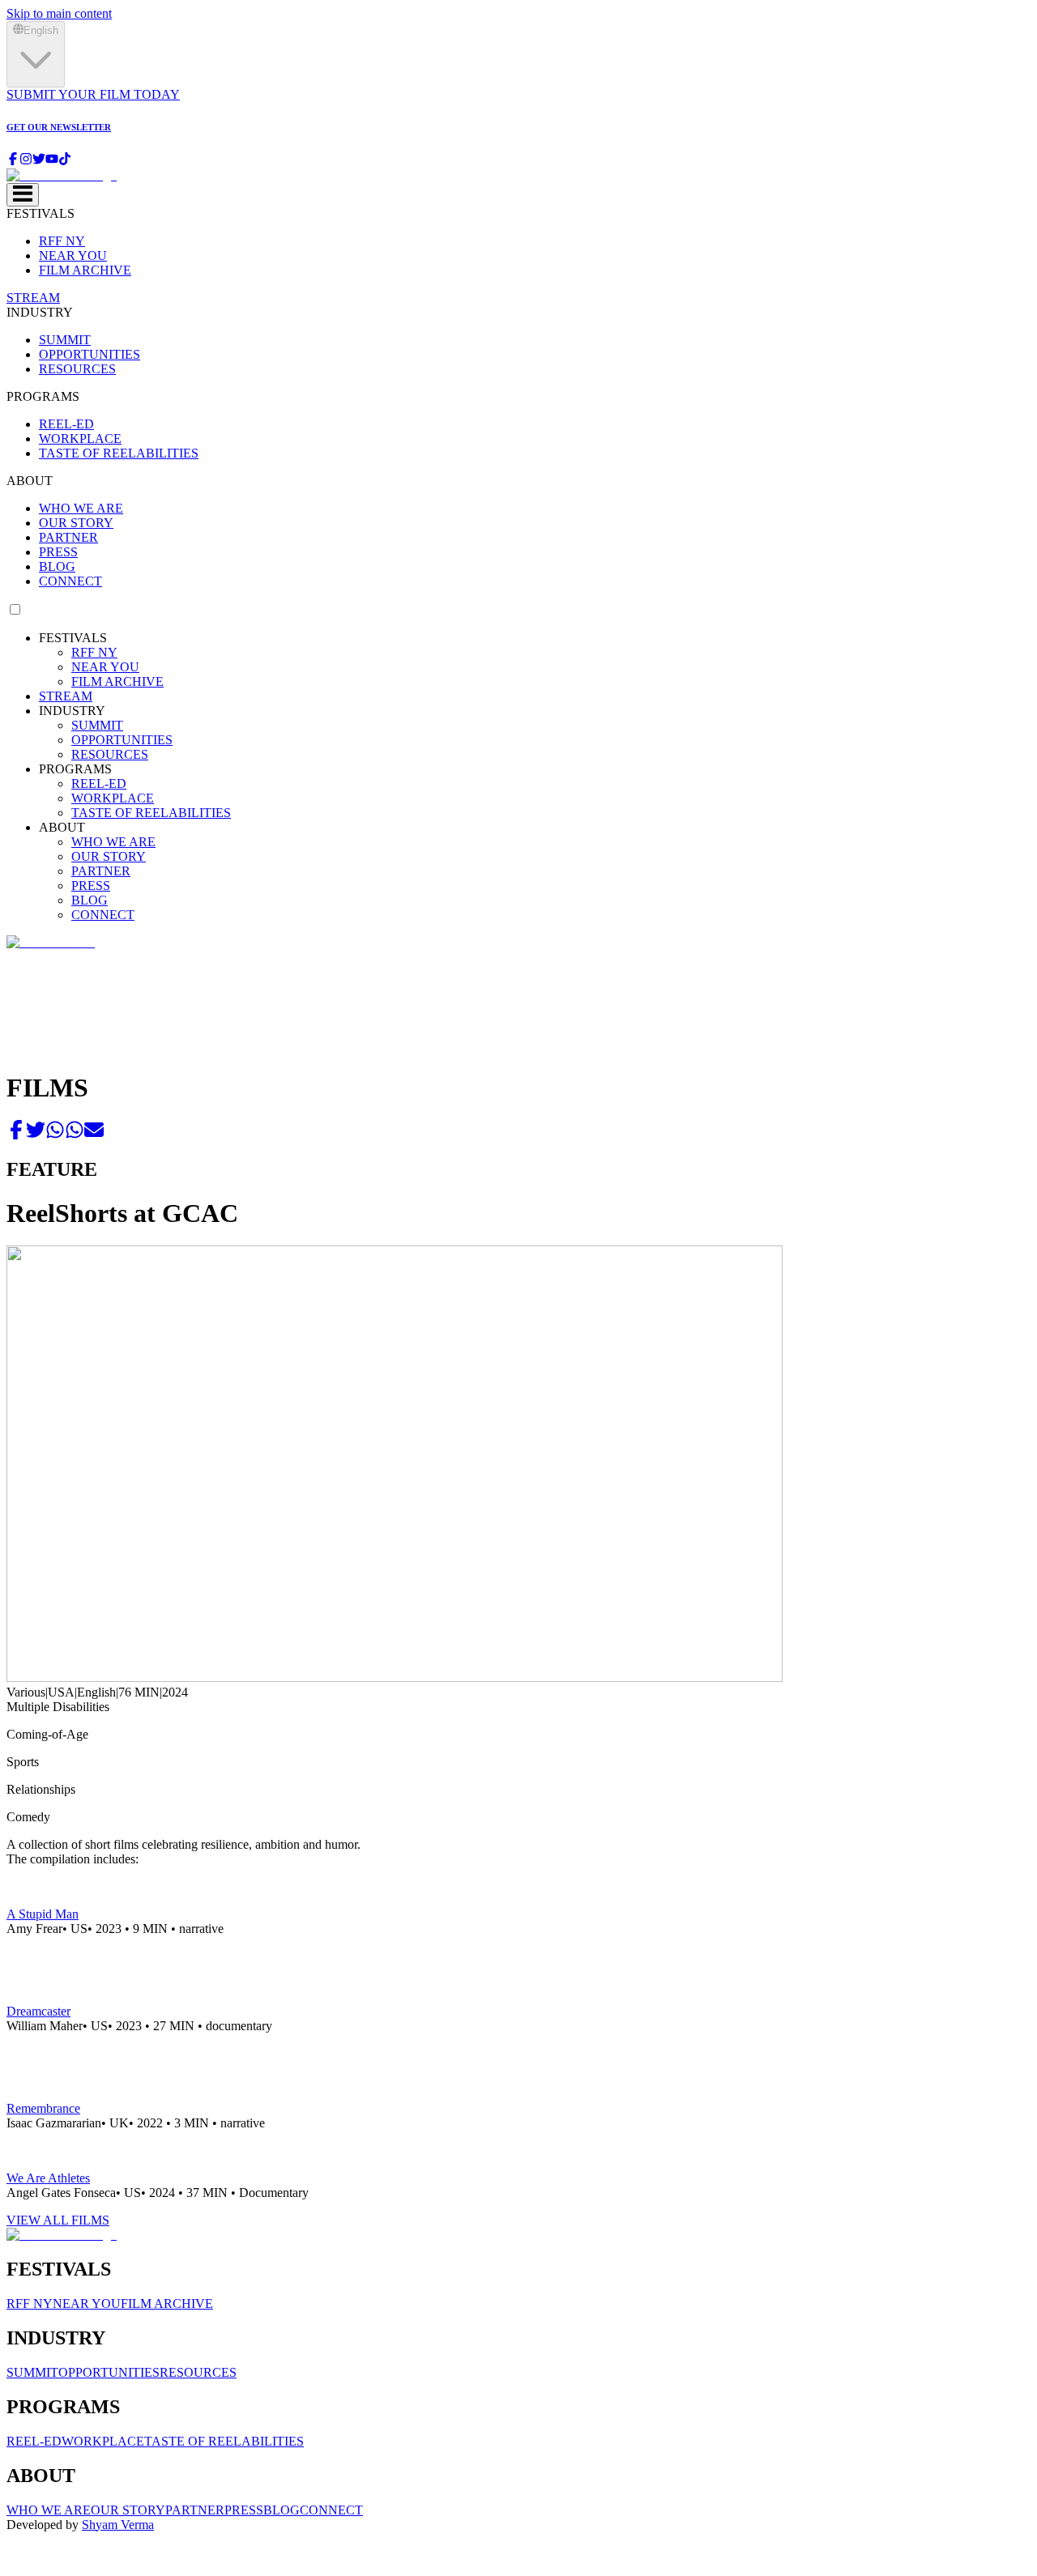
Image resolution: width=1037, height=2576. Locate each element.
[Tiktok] (65, 161)
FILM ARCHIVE (85, 270)
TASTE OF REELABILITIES (119, 453)
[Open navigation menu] (23, 195)
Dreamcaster (38, 2011)
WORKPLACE (80, 439)
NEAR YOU (73, 255)
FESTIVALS (41, 213)
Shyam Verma (118, 2525)
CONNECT (70, 581)
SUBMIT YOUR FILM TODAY (93, 94)
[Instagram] (26, 161)
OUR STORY (76, 523)
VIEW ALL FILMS (58, 2220)
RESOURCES (77, 369)
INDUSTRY (40, 312)
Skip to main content (59, 13)
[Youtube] (52, 161)
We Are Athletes (48, 2178)
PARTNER (68, 537)
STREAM (33, 298)
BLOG (57, 566)
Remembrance (43, 2108)
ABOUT (30, 481)
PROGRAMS (43, 396)
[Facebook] (13, 161)
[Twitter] (39, 161)
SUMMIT (65, 340)
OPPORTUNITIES (90, 354)
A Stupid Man (43, 1914)
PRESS (58, 552)
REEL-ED (66, 424)
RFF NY (62, 241)
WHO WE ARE (81, 508)
